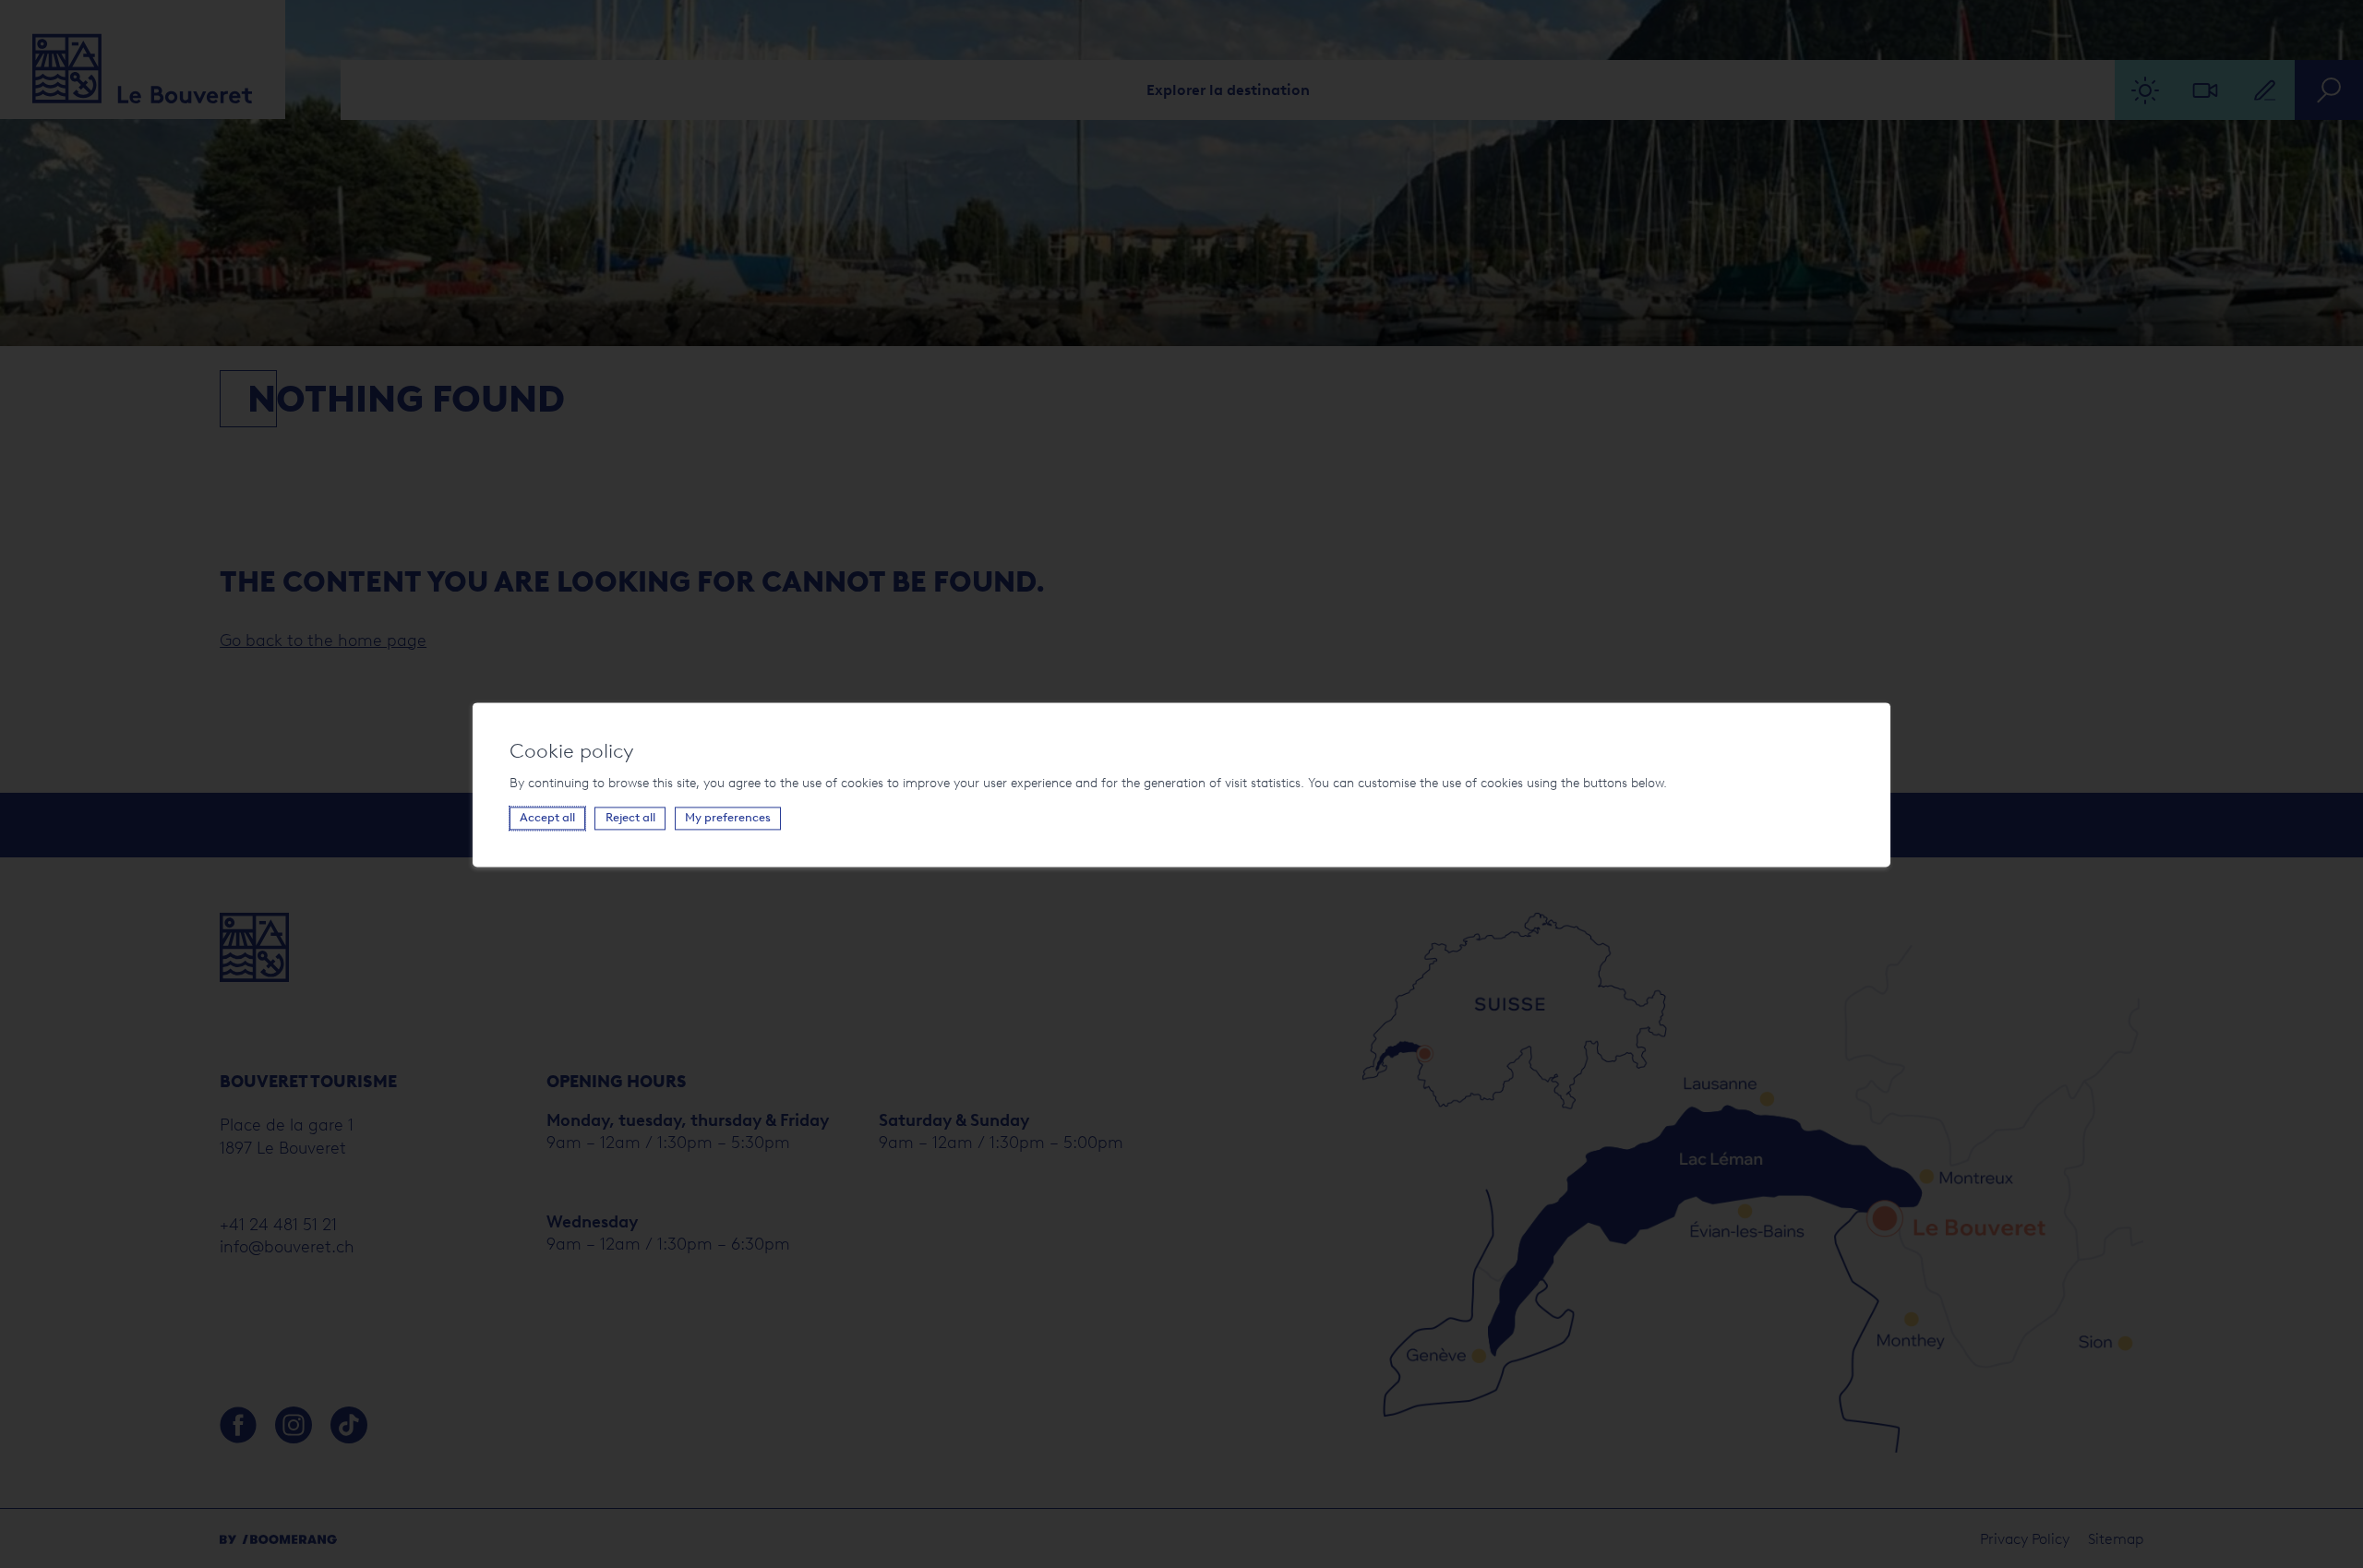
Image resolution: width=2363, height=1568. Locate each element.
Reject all (630, 817)
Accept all (547, 817)
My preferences (728, 817)
